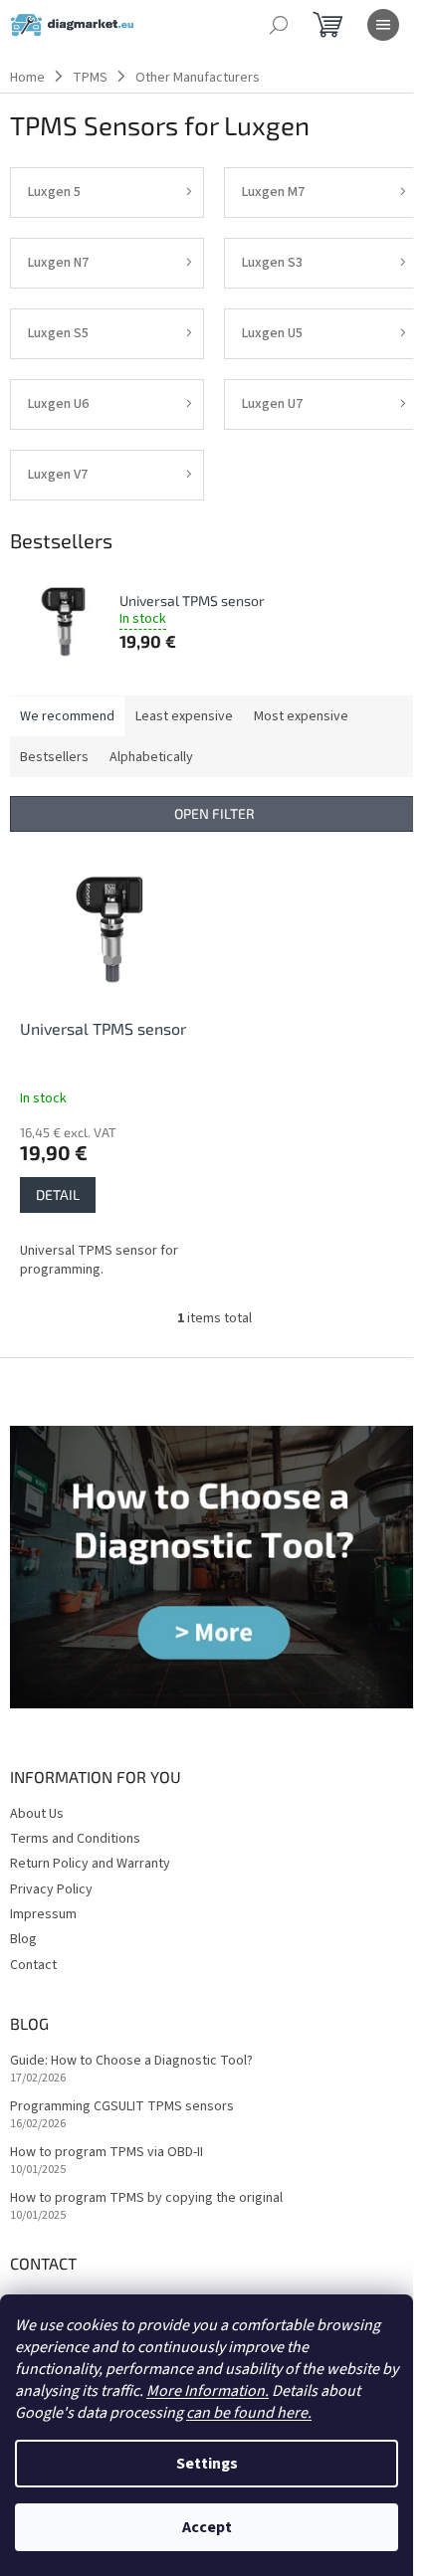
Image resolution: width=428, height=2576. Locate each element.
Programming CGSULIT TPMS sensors (122, 2107)
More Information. (208, 2391)
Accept (207, 2527)
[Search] (279, 25)
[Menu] (383, 25)
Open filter (214, 813)
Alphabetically (151, 757)
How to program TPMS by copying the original (146, 2198)
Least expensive (184, 716)
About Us (37, 1814)
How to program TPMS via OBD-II (107, 2153)
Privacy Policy (51, 1889)
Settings (207, 2464)
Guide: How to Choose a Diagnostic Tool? (131, 2061)
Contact (33, 1965)
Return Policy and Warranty (90, 1864)
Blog (23, 1939)
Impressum (43, 1914)
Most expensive (301, 716)
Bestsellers (54, 757)
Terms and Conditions (75, 1839)
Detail (58, 1194)
